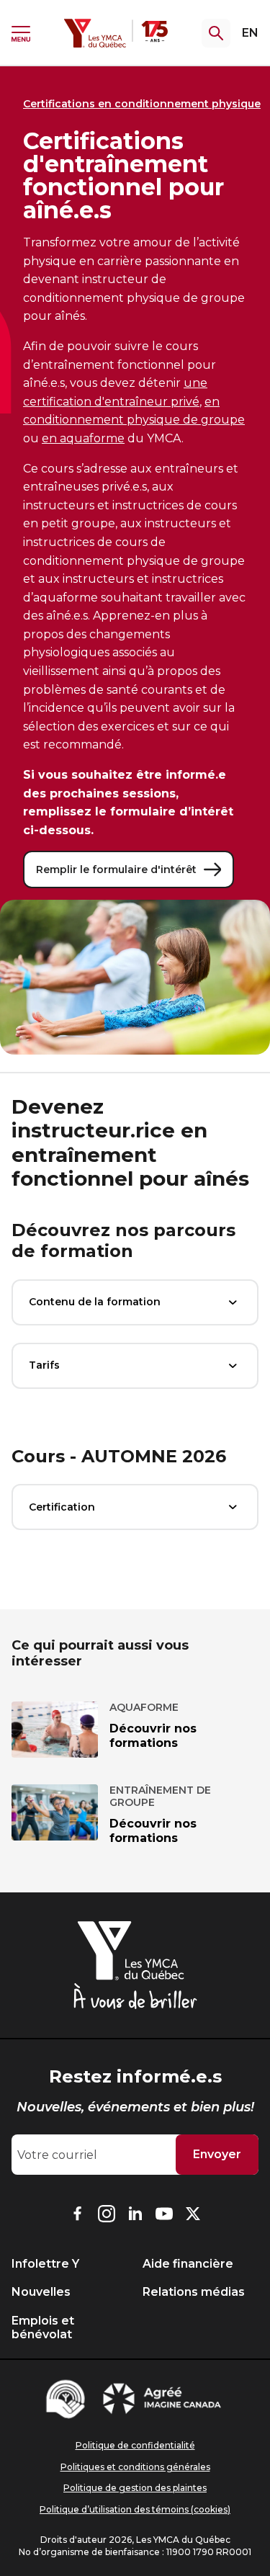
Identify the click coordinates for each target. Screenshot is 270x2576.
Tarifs (44, 1365)
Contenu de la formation (95, 1302)
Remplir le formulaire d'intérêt (116, 869)
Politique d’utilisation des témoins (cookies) (135, 2509)
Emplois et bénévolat (43, 2327)
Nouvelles (41, 2292)
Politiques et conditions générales (135, 2467)
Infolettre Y (45, 2264)
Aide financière (188, 2264)
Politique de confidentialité (135, 2445)
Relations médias (194, 2292)
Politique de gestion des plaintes (135, 2488)
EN (250, 33)
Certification (62, 1507)
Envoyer (217, 2154)
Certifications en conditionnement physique (142, 104)
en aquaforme (83, 438)
